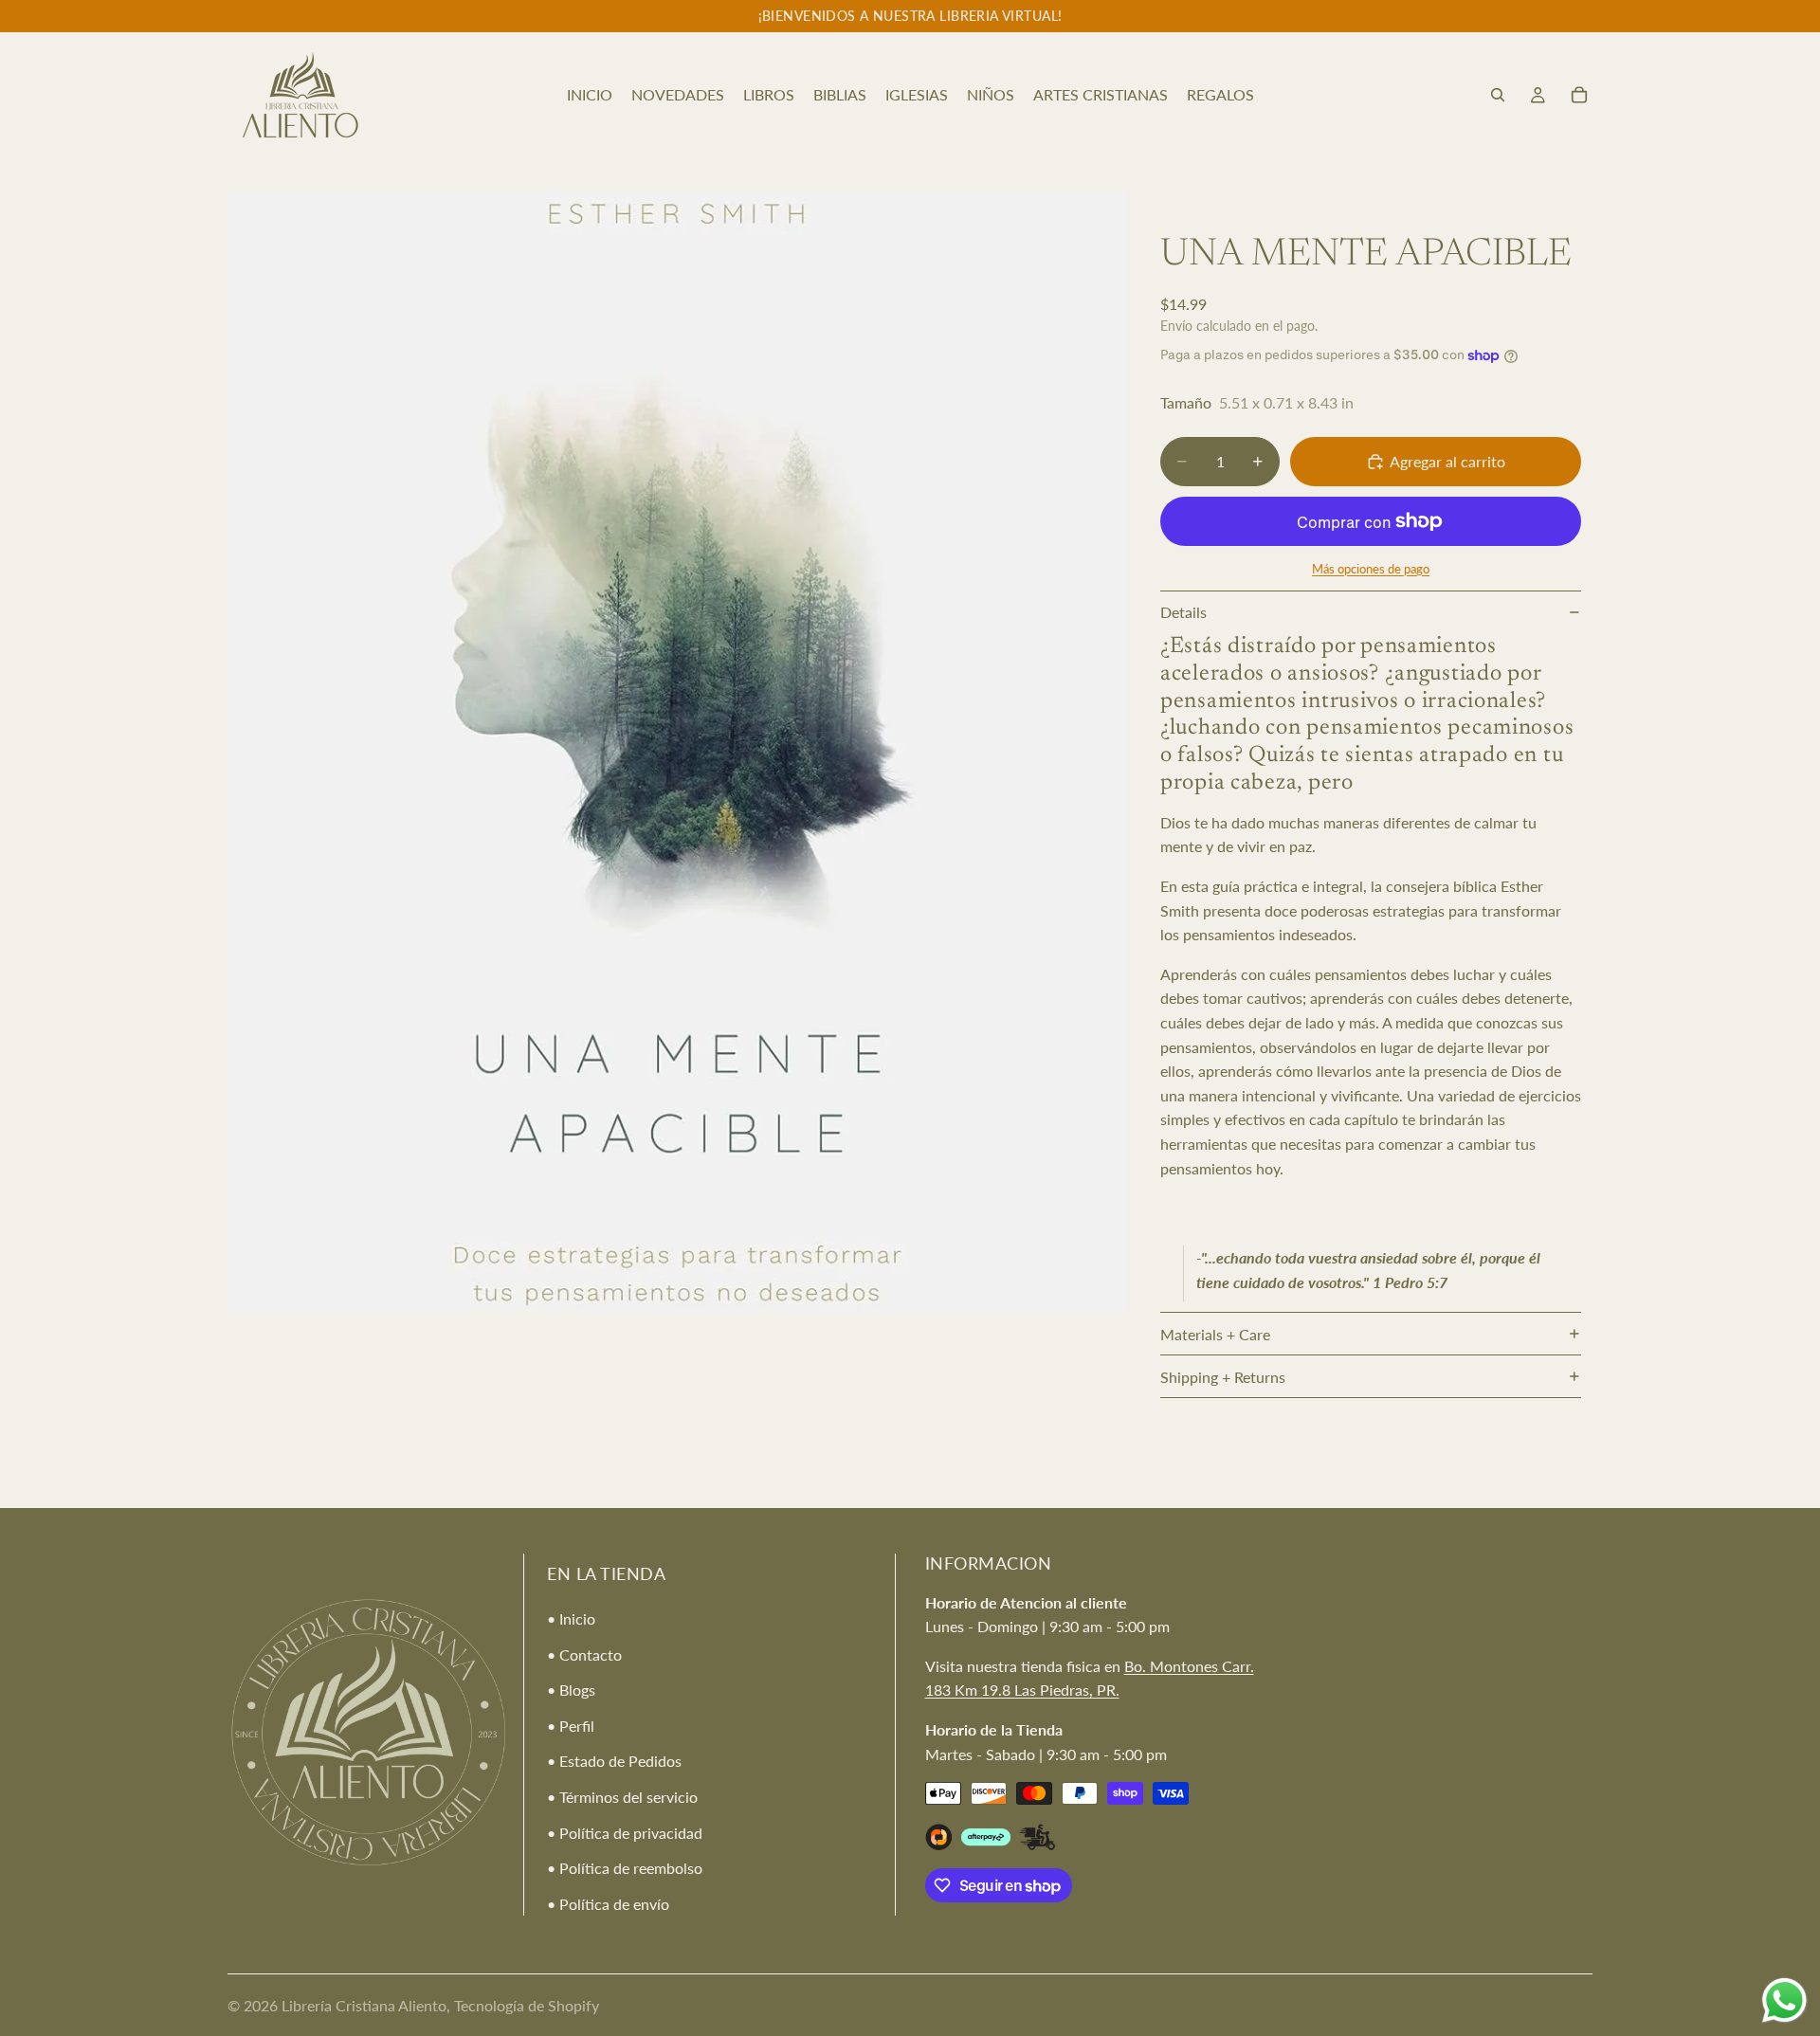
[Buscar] (1498, 95)
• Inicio (571, 1618)
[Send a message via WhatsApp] (1784, 2000)
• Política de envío (608, 1904)
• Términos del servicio (622, 1797)
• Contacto (584, 1654)
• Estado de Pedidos (614, 1762)
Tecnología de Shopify (527, 2005)
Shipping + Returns (1223, 1377)
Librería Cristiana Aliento (364, 2005)
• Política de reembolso (625, 1868)
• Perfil (571, 1726)
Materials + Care (1215, 1334)
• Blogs (571, 1690)
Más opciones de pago (1371, 569)
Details (1183, 612)
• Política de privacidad (625, 1833)
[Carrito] (1579, 95)
